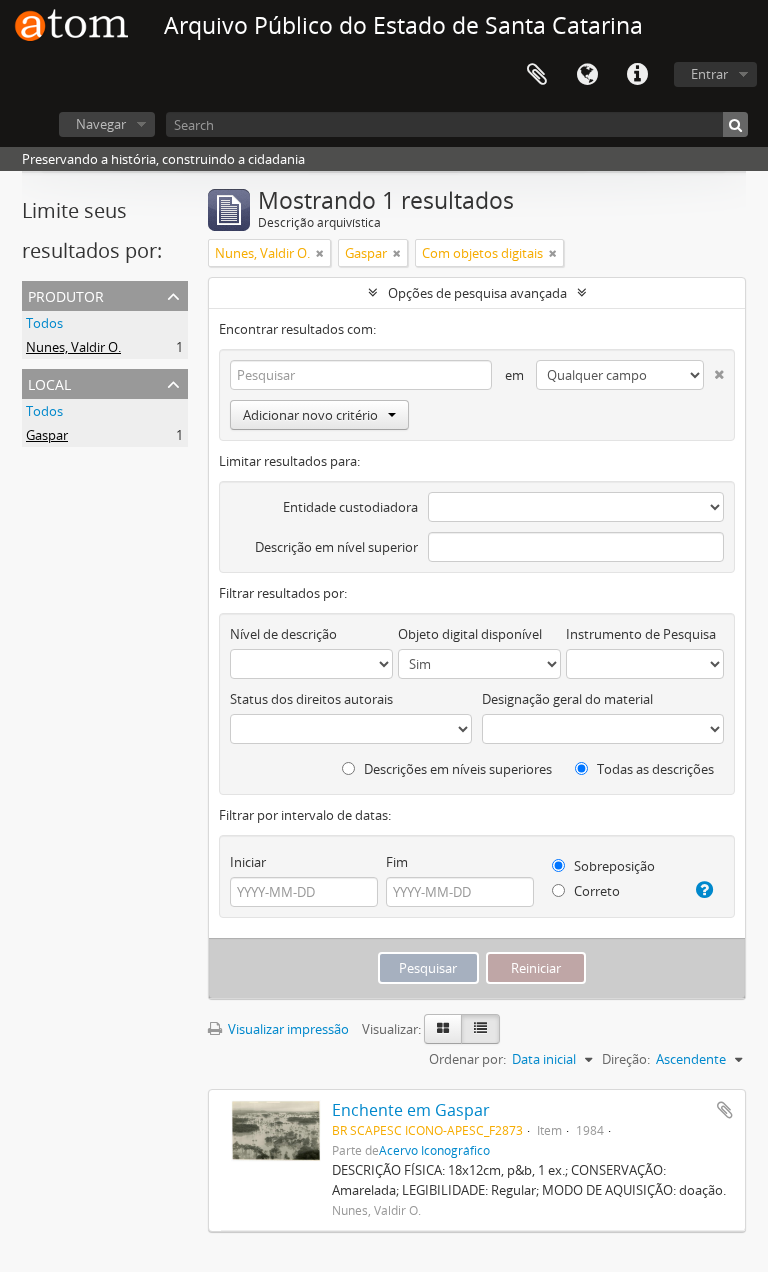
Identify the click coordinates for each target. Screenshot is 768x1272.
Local (49, 382)
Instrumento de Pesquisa (641, 634)
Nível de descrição (283, 634)
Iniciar (248, 862)
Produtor (66, 294)
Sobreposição (613, 866)
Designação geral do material (567, 699)
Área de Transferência (537, 75)
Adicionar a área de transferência (725, 1110)
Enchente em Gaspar (411, 1110)
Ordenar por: (467, 1059)
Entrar (709, 74)
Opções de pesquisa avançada (477, 293)
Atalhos (637, 75)
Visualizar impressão (287, 1029)
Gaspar (47, 435)
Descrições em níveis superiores (456, 769)
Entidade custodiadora (350, 507)
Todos (44, 323)
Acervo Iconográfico (434, 1150)
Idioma (587, 75)
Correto (595, 891)
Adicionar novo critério (310, 415)
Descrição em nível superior (336, 547)
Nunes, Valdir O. (73, 347)
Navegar (101, 124)
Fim (397, 862)
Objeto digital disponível (470, 634)
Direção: (626, 1059)
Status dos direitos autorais (311, 699)
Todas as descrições (654, 769)
